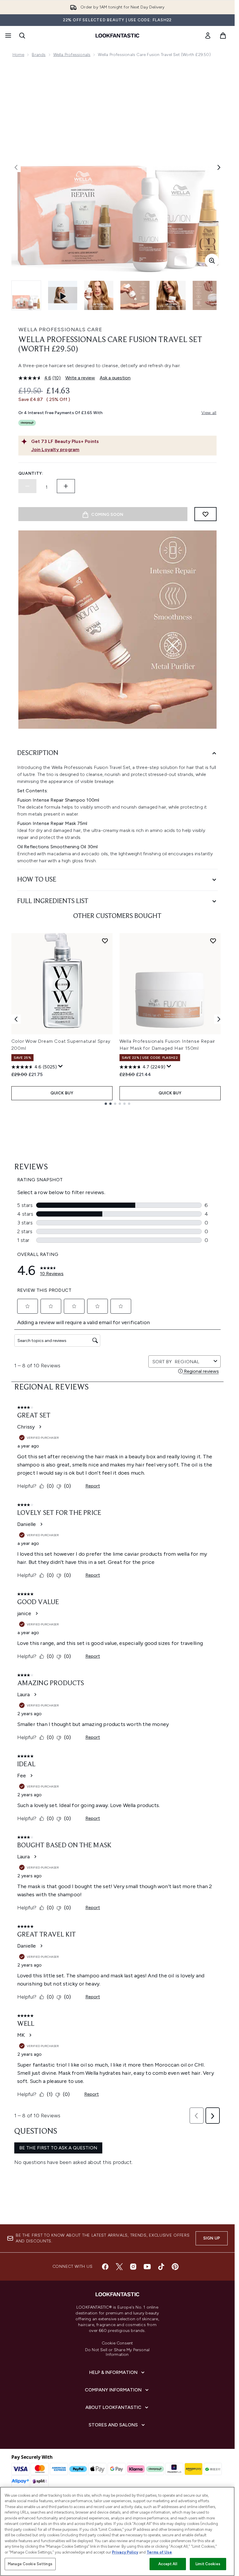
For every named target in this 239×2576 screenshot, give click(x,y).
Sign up (212, 2238)
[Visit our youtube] (147, 2267)
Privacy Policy (125, 2552)
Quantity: (31, 473)
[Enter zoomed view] (212, 261)
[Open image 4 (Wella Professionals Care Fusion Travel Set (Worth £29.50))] (171, 295)
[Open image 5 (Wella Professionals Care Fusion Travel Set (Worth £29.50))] (207, 295)
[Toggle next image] (219, 167)
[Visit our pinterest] (175, 2267)
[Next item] (219, 1019)
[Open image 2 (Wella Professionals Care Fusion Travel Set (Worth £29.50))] (99, 295)
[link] (208, 36)
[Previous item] (16, 1019)
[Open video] (63, 295)
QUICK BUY (62, 1093)
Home (19, 55)
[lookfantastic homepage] (117, 36)
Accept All (168, 2564)
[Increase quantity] (66, 486)
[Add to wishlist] (205, 514)
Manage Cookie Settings (30, 2564)
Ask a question (115, 378)
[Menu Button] (8, 36)
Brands (39, 55)
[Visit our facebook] (105, 2267)
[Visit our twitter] (119, 2267)
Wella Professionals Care (60, 330)
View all (209, 413)
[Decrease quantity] (27, 486)
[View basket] (223, 36)
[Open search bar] (22, 36)
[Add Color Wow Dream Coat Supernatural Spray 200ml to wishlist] (105, 941)
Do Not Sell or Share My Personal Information (117, 2352)
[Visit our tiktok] (161, 2267)
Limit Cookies (208, 2564)
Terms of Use (159, 2552)
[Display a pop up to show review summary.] (61, 1066)
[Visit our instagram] (133, 2267)
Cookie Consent (117, 2343)
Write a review (80, 378)
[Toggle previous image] (16, 167)
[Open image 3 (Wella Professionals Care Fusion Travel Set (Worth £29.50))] (135, 295)
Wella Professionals (72, 55)
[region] (117, 2531)
